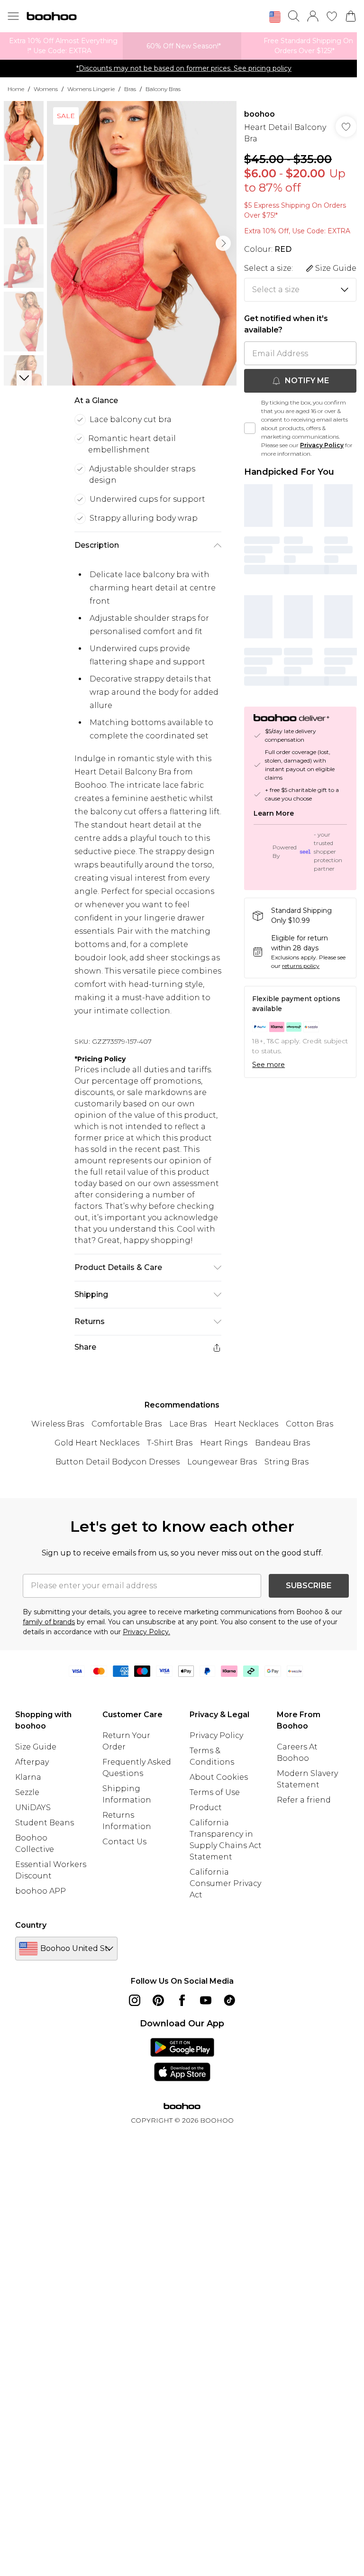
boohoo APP (41, 1891)
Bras (130, 89)
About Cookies (219, 1777)
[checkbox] (250, 428)
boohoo (259, 114)
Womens (46, 89)
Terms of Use (215, 1792)
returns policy (301, 966)
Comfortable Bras (127, 1424)
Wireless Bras (58, 1424)
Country (31, 1925)
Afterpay (32, 1762)
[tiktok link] (229, 2000)
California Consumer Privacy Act (225, 1883)
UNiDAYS (33, 1808)
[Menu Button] (13, 16)
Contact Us (124, 1842)
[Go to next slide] (223, 243)
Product (206, 1808)
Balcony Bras (163, 89)
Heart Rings (224, 1443)
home (16, 89)
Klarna (28, 1777)
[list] (142, 243)
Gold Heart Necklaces (97, 1443)
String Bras (287, 1462)
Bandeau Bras (282, 1443)
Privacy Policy (322, 445)
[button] (275, 17)
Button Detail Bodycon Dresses (118, 1462)
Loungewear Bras (222, 1462)
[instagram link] (135, 2000)
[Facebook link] (182, 2000)
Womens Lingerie (91, 89)
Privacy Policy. (146, 1632)
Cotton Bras (309, 1424)
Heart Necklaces (246, 1424)
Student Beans (45, 1823)
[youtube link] (206, 2000)
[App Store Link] (182, 2060)
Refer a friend (304, 1800)
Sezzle (27, 1792)
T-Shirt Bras (170, 1443)
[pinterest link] (158, 2000)
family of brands (49, 1622)
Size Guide (36, 1747)
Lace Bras (188, 1424)
